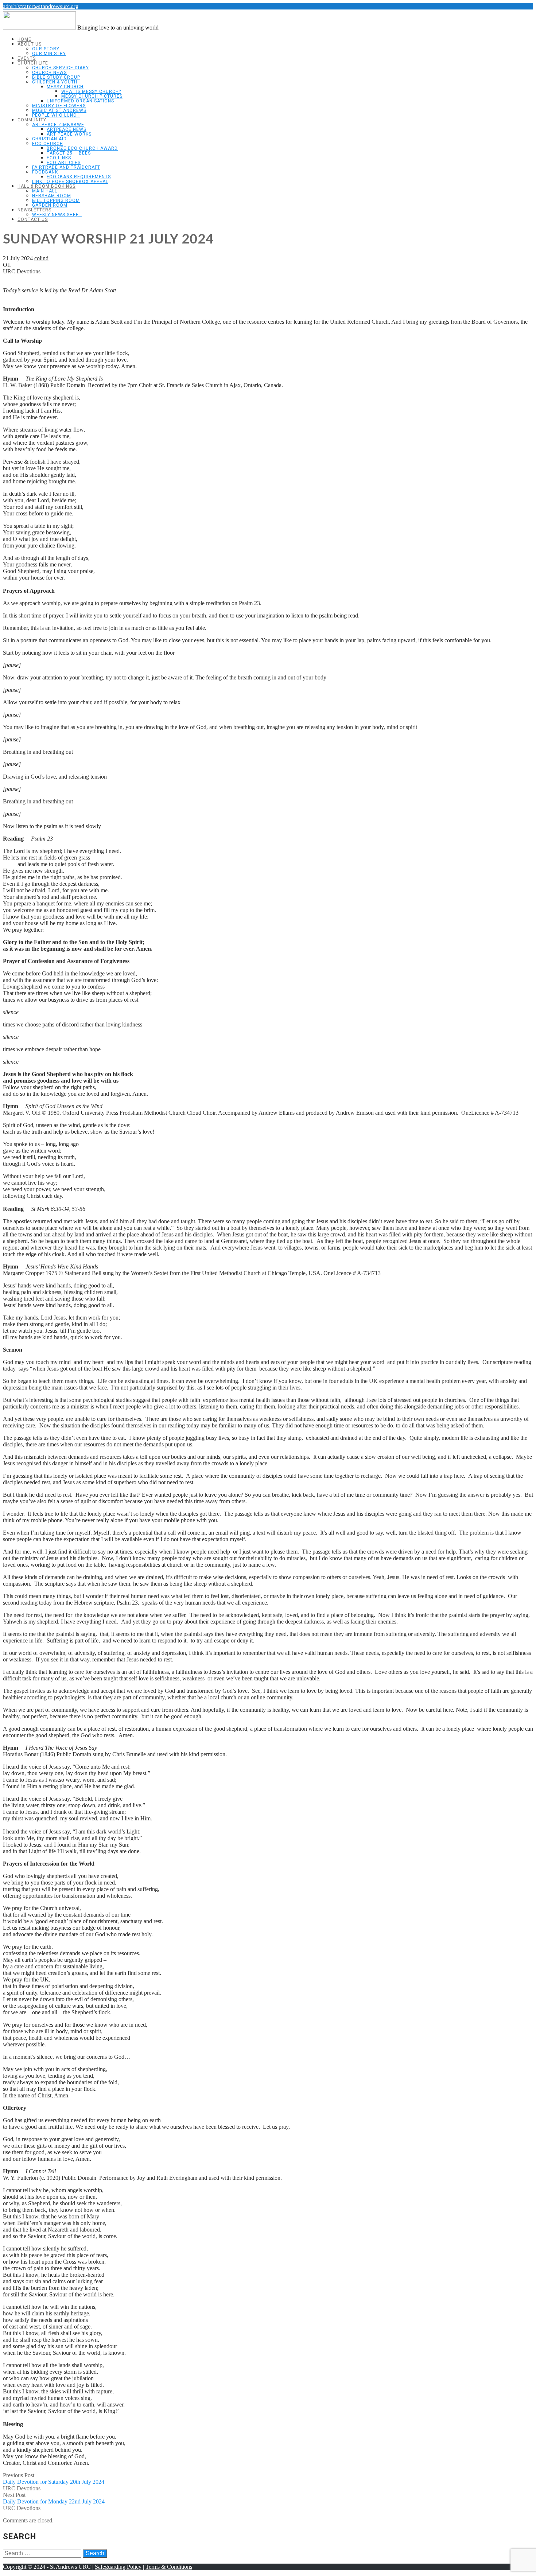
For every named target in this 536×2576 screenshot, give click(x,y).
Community (32, 120)
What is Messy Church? (91, 91)
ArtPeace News (67, 129)
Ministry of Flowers (59, 106)
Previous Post (54, 2478)
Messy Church (65, 87)
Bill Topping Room (56, 200)
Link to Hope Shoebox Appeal (70, 182)
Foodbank (45, 172)
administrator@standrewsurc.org (41, 6)
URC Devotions (22, 271)
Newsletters (34, 210)
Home (24, 39)
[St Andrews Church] (39, 28)
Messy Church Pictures (92, 96)
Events (27, 58)
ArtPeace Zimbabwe (58, 125)
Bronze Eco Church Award (82, 148)
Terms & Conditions (169, 2567)
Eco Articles (64, 163)
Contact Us (33, 219)
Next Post (54, 2498)
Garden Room (50, 205)
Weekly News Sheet (57, 215)
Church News (49, 73)
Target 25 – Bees (69, 153)
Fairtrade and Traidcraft (66, 167)
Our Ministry (49, 54)
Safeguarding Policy (118, 2567)
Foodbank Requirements (79, 177)
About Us (30, 44)
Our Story (46, 49)
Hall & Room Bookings (46, 186)
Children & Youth (55, 82)
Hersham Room (52, 196)
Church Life (33, 63)
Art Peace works (69, 134)
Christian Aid (49, 139)
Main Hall (45, 191)
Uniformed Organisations (80, 101)
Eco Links (59, 158)
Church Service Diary (61, 68)
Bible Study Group (56, 77)
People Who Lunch (56, 115)
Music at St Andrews (59, 110)
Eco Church (48, 144)
